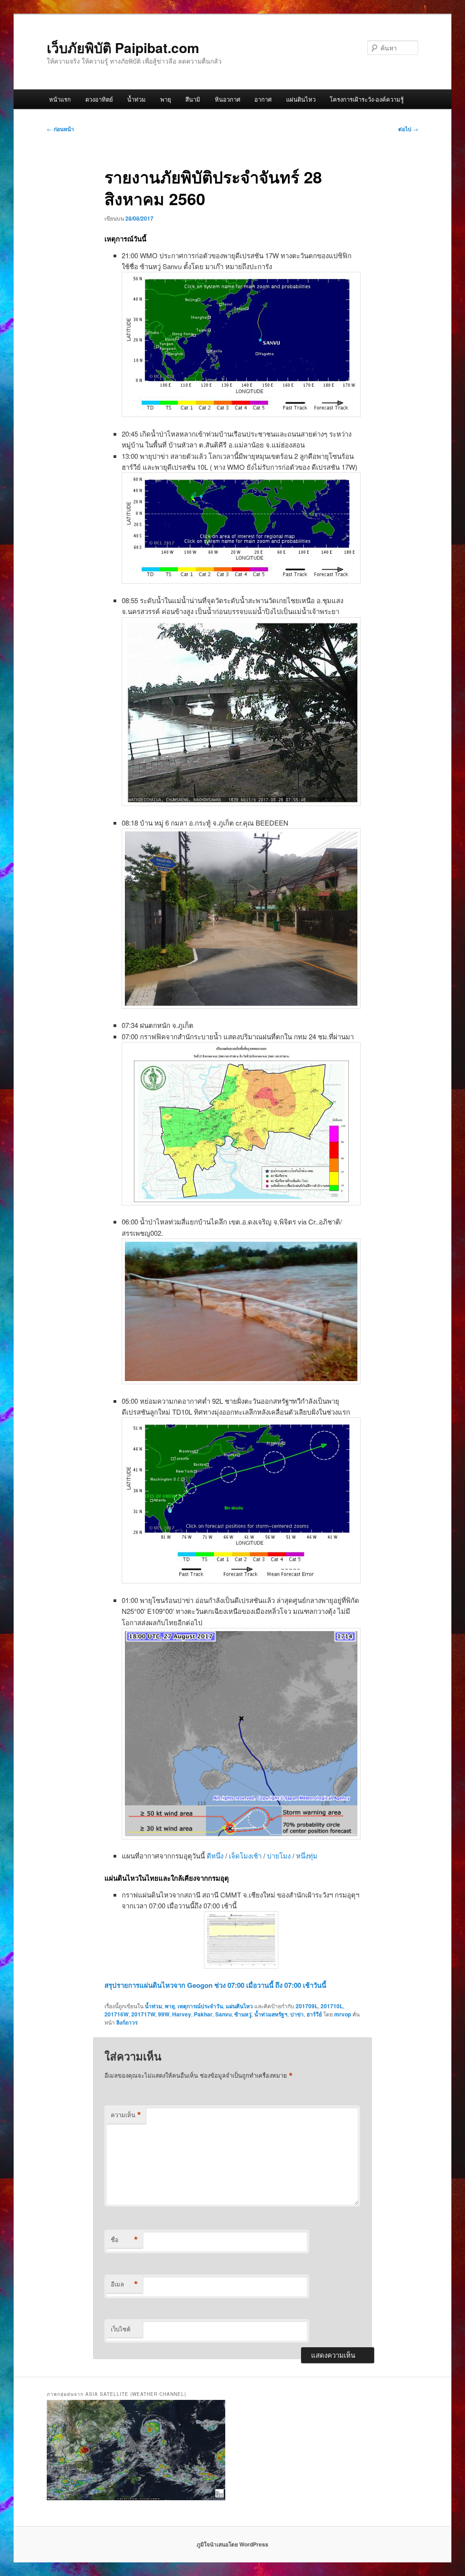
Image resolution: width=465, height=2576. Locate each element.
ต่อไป (408, 129)
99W (164, 2014)
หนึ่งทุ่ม (307, 1856)
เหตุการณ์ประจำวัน (200, 2006)
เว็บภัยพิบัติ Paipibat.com (123, 47)
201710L (332, 2006)
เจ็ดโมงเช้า (245, 1856)
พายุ (166, 99)
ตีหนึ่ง (215, 1856)
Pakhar (203, 2014)
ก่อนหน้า (60, 129)
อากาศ (263, 99)
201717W (143, 2014)
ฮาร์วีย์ (314, 2014)
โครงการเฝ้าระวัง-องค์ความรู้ (367, 99)
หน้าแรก (60, 99)
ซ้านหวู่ (243, 2014)
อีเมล (124, 2284)
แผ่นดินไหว (301, 99)
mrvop (343, 2014)
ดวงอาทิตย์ (99, 99)
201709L (307, 2006)
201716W (116, 2014)
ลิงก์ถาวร (127, 2022)
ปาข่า (297, 2014)
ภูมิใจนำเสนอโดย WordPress (232, 2544)
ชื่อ (124, 2240)
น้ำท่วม (136, 99)
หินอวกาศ (228, 99)
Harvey (182, 2014)
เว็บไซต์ (121, 2329)
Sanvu (223, 2014)
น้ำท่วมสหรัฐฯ (271, 2014)
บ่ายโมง (279, 1856)
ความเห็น (126, 2115)
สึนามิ (193, 99)
